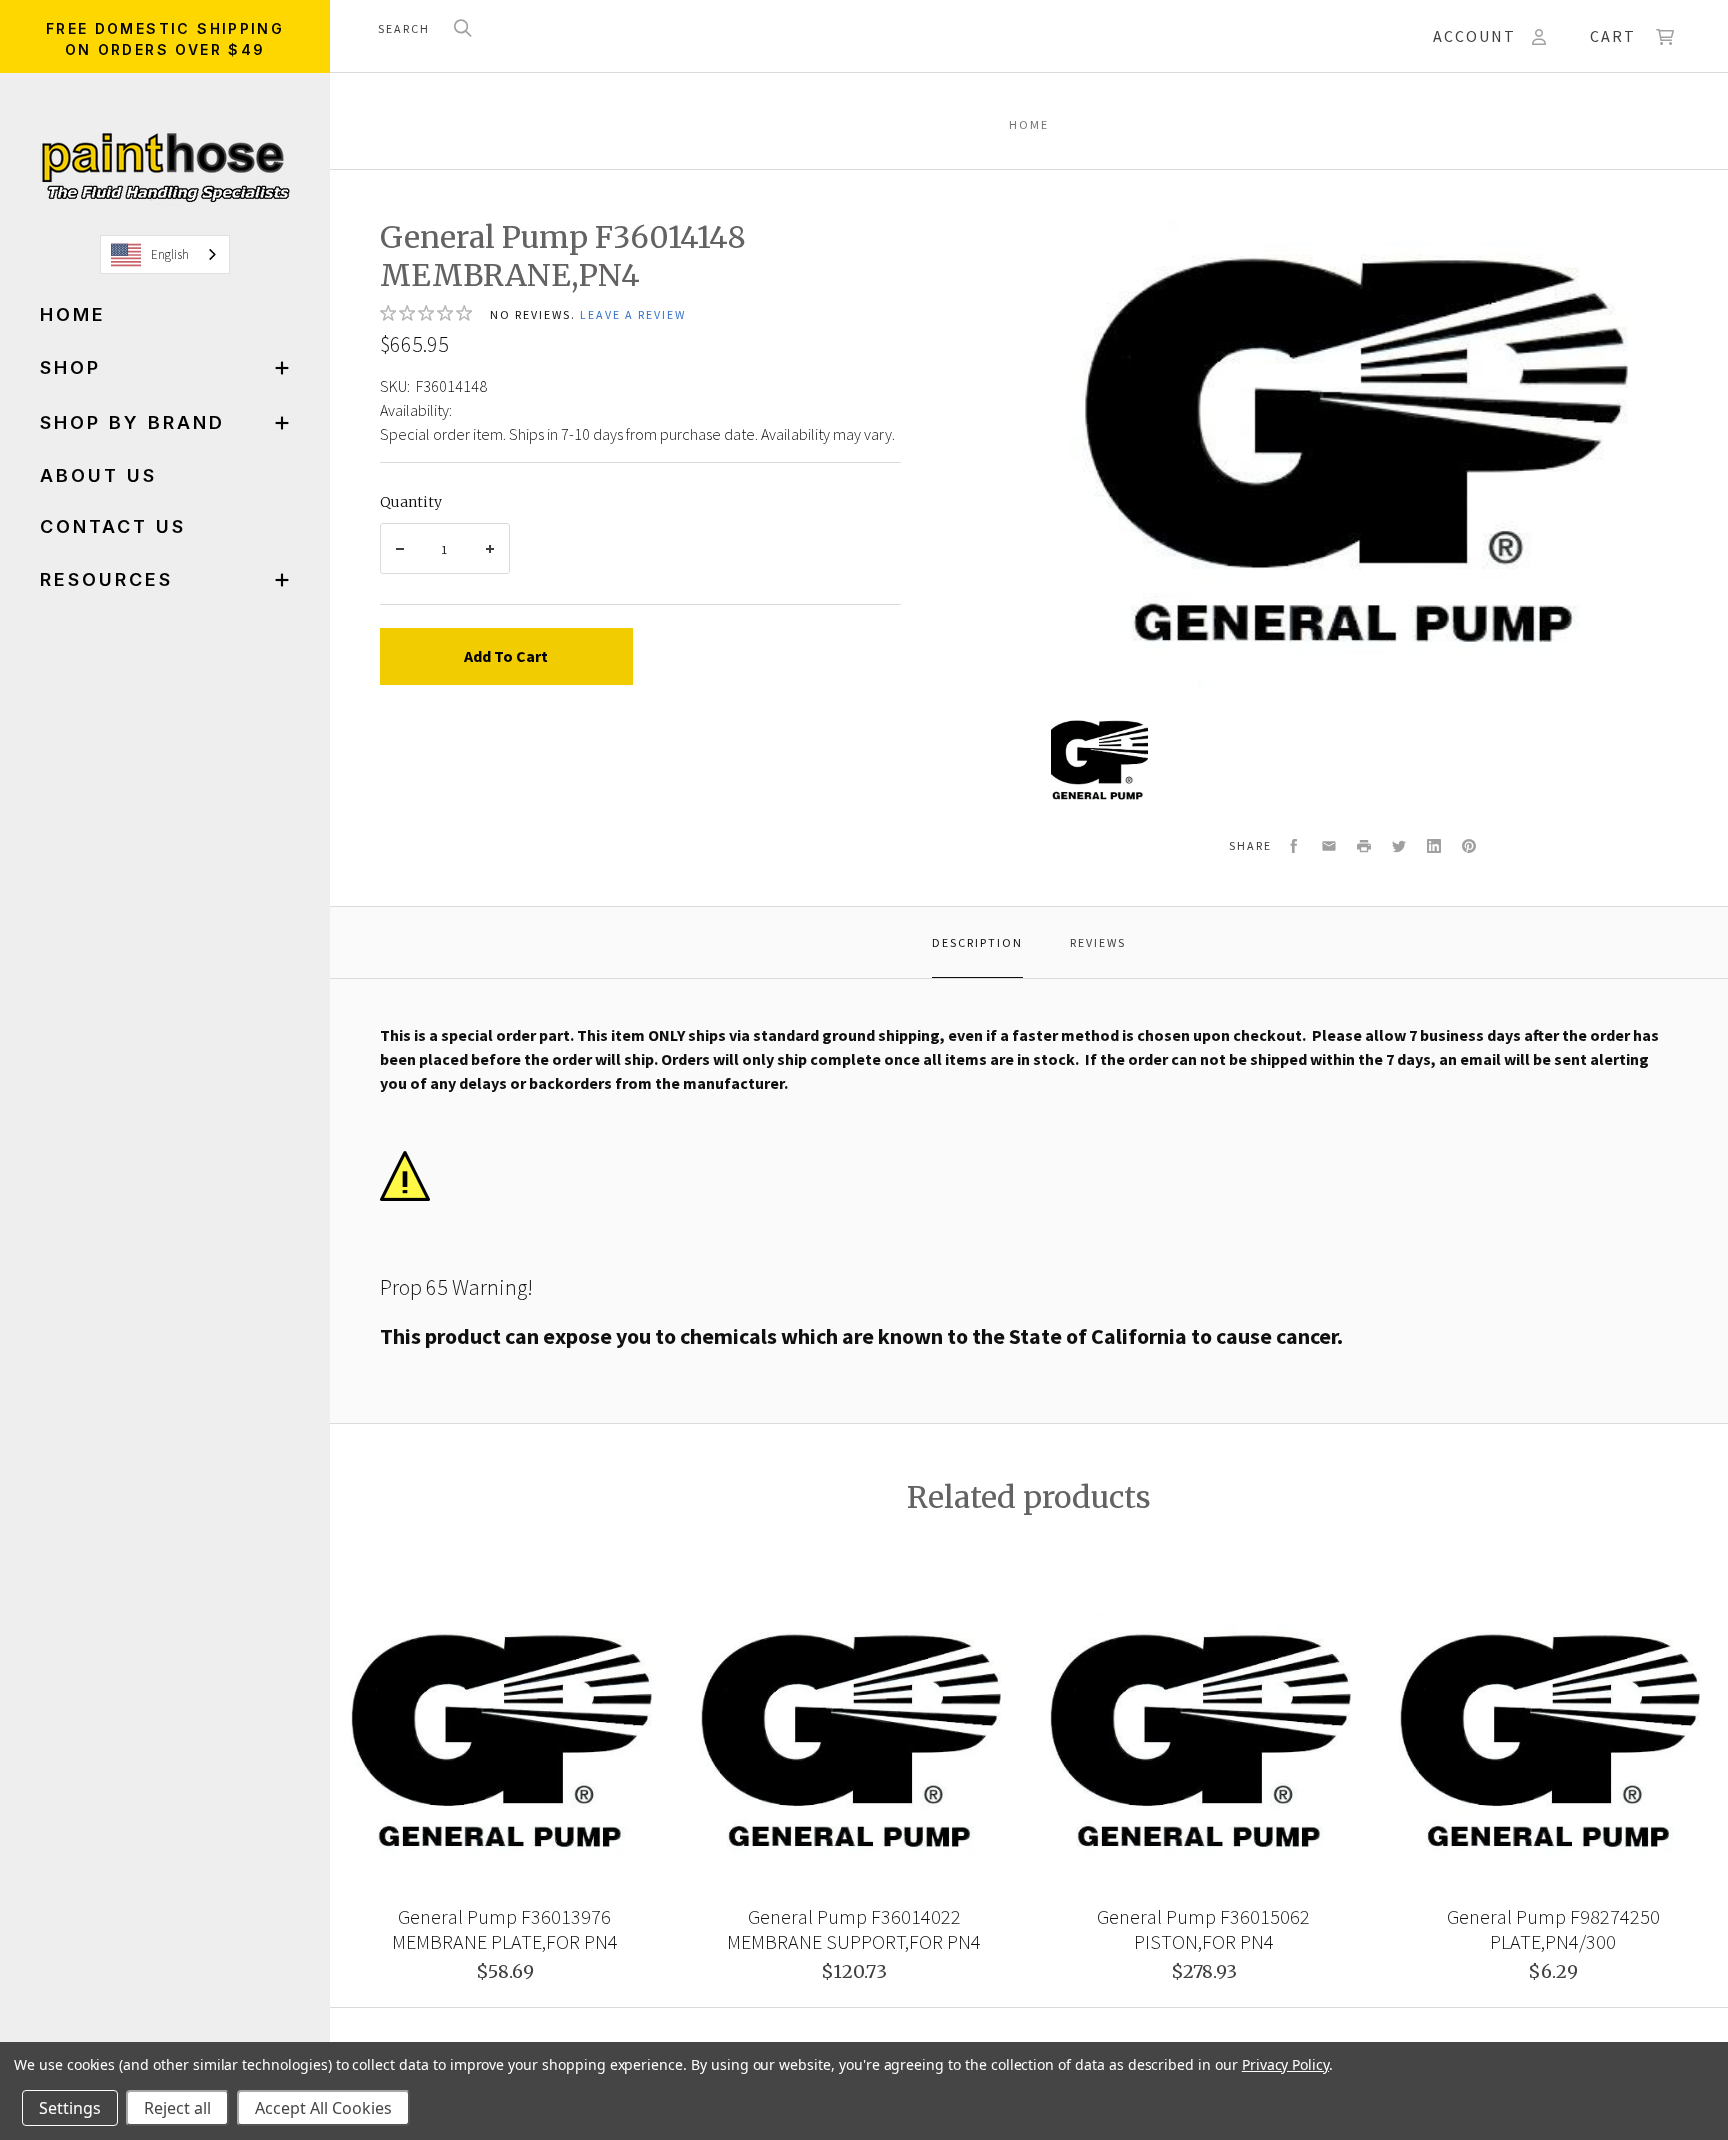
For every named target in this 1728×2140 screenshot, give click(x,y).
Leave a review (633, 314)
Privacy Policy (1285, 2064)
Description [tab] (977, 942)
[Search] (463, 29)
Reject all (177, 2108)
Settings (70, 2108)
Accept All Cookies (323, 2108)
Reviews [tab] (1098, 942)
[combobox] (165, 254)
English (170, 254)
